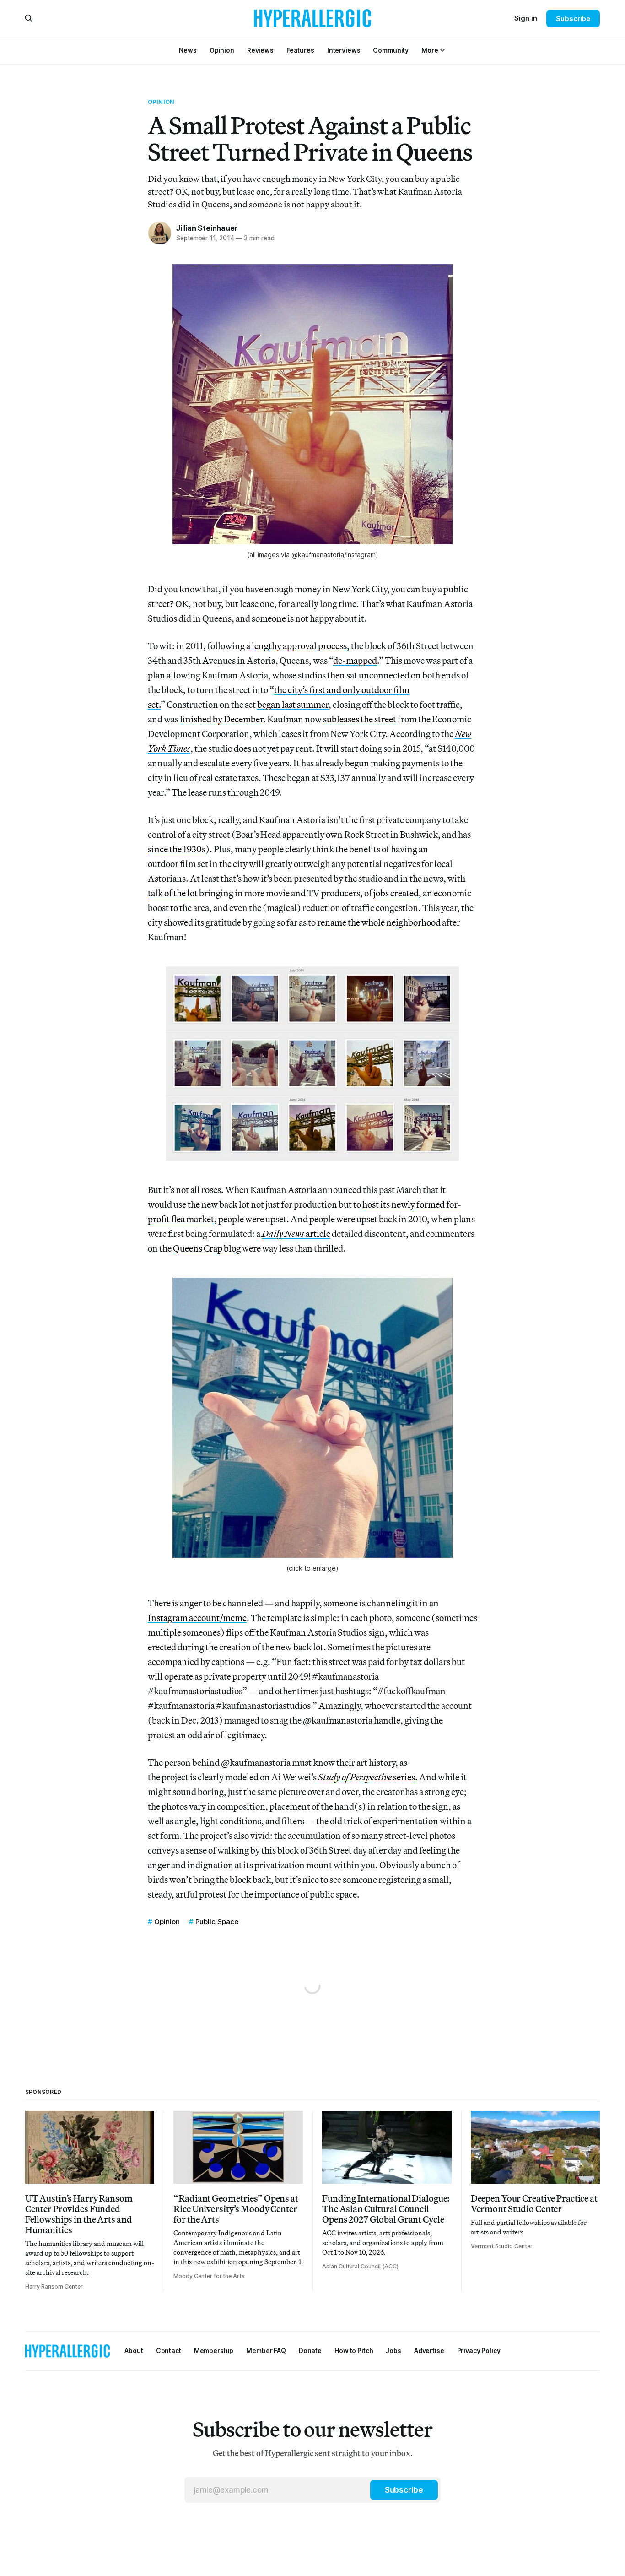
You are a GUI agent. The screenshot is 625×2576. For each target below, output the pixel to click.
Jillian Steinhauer (207, 228)
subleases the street (360, 719)
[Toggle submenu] (442, 50)
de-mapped (355, 660)
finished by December (221, 719)
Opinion (161, 102)
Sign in (526, 18)
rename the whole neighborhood (379, 922)
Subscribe (573, 19)
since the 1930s (177, 849)
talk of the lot (173, 893)
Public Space (217, 1922)
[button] (430, 50)
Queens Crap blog (207, 1248)
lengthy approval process (299, 646)
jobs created (396, 893)
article (296, 1234)
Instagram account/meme (197, 1618)
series (366, 1777)
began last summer (293, 704)
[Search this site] (29, 18)
